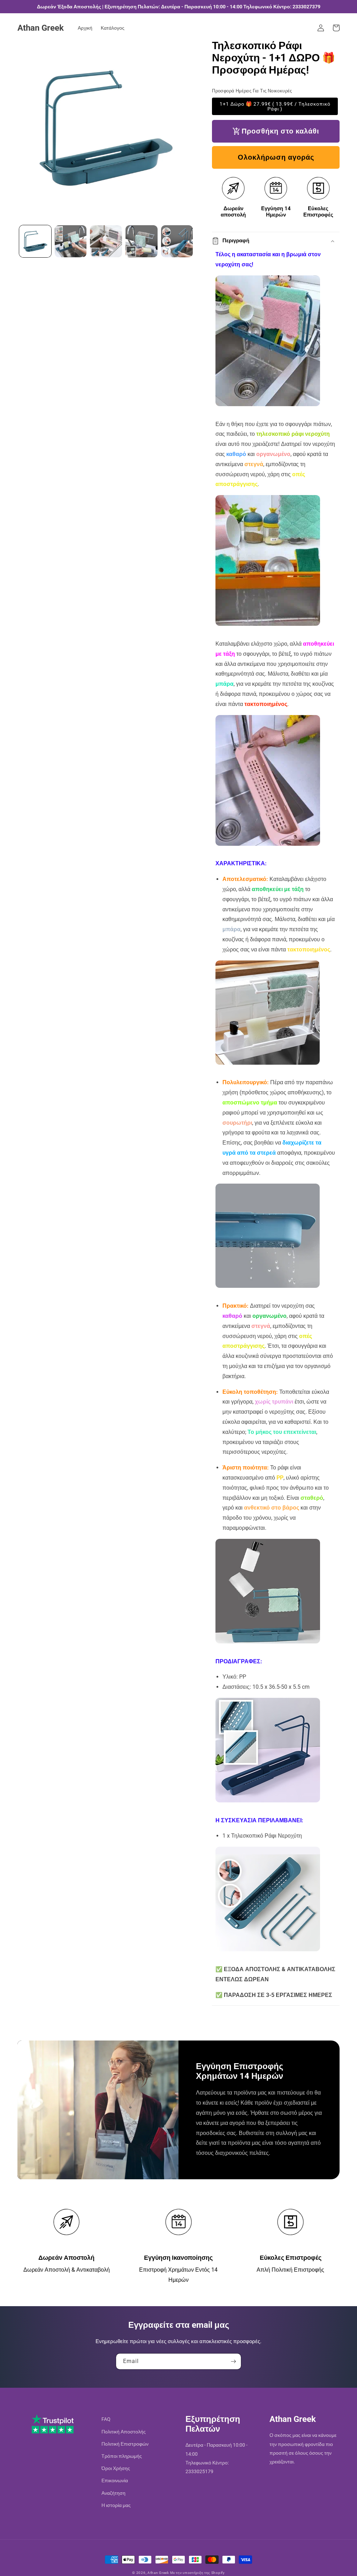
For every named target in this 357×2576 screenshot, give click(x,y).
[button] (336, 28)
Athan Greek (158, 2573)
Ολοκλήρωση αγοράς (276, 157)
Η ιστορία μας (116, 2505)
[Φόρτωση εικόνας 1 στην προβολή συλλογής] (35, 241)
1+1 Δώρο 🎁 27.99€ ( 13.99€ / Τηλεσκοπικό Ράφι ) (275, 106)
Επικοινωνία (115, 2480)
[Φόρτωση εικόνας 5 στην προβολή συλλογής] (177, 241)
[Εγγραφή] (233, 2361)
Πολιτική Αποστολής (124, 2432)
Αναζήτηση (113, 2493)
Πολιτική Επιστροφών (125, 2444)
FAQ (106, 2419)
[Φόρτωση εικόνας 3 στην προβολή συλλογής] (106, 241)
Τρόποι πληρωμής (122, 2456)
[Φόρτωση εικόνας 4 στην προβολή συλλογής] (142, 241)
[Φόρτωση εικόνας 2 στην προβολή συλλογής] (71, 241)
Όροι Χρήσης (116, 2468)
